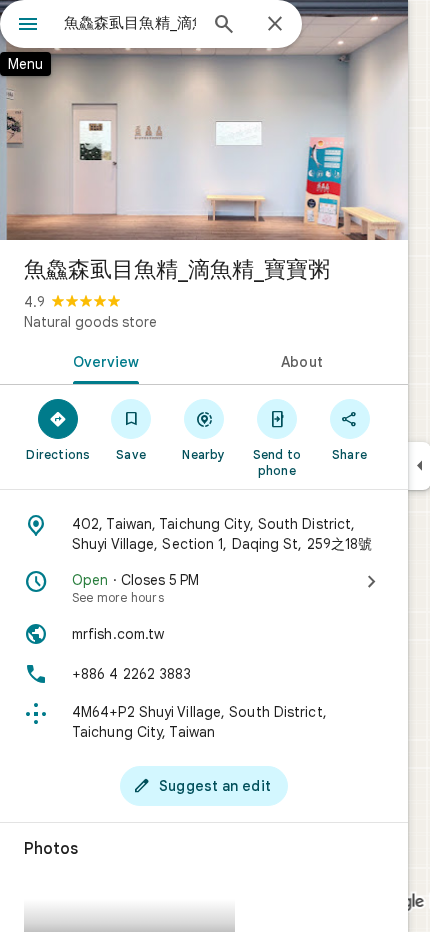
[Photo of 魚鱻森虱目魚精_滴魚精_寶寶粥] (204, 120)
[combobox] (130, 23)
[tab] (102, 360)
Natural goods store (90, 322)
